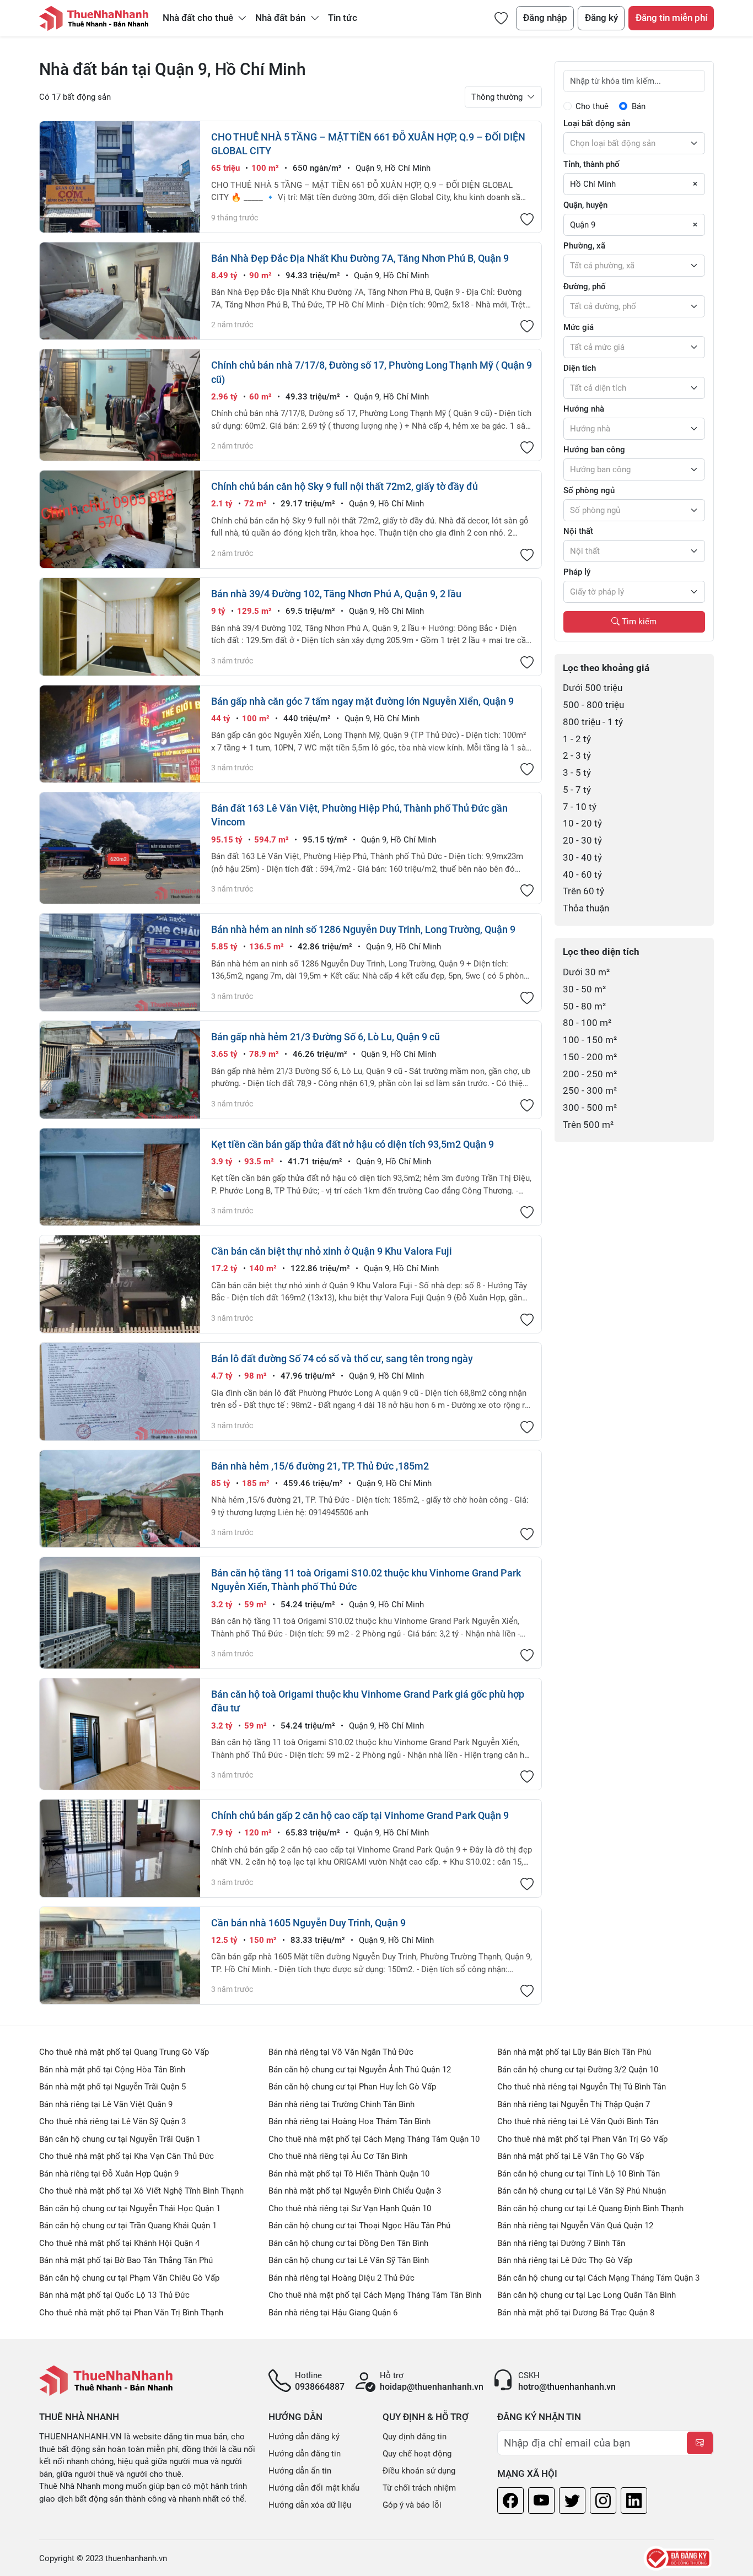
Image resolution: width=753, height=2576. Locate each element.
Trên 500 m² (588, 1125)
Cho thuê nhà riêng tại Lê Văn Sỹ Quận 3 (112, 2121)
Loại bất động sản (597, 123)
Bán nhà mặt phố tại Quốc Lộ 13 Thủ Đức (114, 2295)
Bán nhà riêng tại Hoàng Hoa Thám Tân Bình (349, 2121)
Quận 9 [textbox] (583, 225)
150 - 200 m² (590, 1057)
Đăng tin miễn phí (671, 18)
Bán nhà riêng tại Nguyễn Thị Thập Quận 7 (574, 2104)
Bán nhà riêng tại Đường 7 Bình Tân (561, 2243)
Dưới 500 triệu (593, 688)
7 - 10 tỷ (580, 807)
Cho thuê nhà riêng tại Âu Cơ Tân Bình (338, 2156)
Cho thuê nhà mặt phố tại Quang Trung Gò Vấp (124, 2052)
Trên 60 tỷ (583, 891)
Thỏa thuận (586, 908)
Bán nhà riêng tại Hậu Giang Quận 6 (333, 2313)
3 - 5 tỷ (577, 773)
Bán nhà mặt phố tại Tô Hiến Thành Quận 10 (349, 2174)
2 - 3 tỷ (577, 756)
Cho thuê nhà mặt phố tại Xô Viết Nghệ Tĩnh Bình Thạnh (141, 2191)
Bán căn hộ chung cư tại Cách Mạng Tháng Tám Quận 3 (598, 2278)
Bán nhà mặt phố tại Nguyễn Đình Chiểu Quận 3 (355, 2191)
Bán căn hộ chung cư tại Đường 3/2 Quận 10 (578, 2070)
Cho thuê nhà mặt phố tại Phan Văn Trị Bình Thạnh (131, 2313)
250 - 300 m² (590, 1091)
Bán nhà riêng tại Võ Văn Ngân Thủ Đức (341, 2052)
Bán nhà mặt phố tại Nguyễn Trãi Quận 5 (112, 2087)
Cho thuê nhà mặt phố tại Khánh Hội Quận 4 (119, 2243)
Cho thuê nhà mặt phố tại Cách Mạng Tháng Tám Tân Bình (375, 2295)
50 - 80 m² (584, 1006)
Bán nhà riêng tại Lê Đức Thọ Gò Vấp (565, 2260)
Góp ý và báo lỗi (412, 2505)
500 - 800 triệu (593, 705)
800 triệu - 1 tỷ (593, 722)
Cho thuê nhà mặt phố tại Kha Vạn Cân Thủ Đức (127, 2156)
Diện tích (580, 368)
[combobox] (634, 143)
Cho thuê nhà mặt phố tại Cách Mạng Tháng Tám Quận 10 (374, 2139)
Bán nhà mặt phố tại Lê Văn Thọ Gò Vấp (571, 2156)
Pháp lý (577, 572)
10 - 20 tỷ (582, 823)
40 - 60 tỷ (582, 875)
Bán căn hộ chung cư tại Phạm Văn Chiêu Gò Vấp (129, 2278)
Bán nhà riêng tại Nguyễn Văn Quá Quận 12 (575, 2226)
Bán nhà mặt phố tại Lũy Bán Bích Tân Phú (574, 2052)
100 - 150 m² (590, 1040)
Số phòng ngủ (589, 490)
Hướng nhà (584, 409)
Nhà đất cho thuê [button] (199, 18)
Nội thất (578, 531)
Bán (639, 106)
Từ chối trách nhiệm (419, 2488)
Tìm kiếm (638, 622)
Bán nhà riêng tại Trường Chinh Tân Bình (341, 2104)
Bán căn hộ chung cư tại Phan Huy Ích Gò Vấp (352, 2087)
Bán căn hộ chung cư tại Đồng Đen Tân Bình (348, 2243)
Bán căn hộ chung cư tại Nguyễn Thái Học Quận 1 (130, 2208)
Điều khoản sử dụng (419, 2471)
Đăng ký (601, 18)
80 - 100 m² (587, 1023)
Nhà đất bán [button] (281, 18)
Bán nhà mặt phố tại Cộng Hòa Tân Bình (112, 2070)
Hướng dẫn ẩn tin (300, 2471)
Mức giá (579, 327)
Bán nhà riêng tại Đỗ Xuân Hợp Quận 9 (109, 2174)
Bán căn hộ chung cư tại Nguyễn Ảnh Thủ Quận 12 (360, 2070)
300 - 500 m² (590, 1108)
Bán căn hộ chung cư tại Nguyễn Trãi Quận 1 (120, 2139)
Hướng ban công (594, 450)
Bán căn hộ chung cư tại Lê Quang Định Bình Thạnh (590, 2208)
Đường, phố (585, 287)
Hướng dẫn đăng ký (304, 2437)
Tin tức (343, 18)
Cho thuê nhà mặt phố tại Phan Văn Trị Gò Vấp (582, 2139)
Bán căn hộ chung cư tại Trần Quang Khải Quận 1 (128, 2226)
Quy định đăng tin (415, 2437)
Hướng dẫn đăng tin (305, 2454)
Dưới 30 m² (586, 972)
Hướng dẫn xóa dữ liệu (310, 2505)
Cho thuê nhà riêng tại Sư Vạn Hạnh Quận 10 (350, 2208)
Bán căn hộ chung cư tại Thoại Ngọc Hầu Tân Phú (359, 2226)
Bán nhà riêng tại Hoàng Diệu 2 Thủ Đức (341, 2278)
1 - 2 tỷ (577, 739)
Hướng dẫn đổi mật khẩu (314, 2488)
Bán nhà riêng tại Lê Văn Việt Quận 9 (106, 2104)
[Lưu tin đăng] (527, 220)
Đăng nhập (545, 18)
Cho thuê (592, 106)
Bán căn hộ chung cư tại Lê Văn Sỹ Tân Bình (349, 2260)
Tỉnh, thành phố (591, 164)
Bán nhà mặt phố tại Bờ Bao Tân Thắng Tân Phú (126, 2260)
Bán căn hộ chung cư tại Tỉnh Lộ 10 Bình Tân (579, 2174)
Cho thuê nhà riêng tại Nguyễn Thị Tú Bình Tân (582, 2087)
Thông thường (498, 97)
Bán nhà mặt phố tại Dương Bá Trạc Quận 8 (576, 2313)
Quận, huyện (585, 205)
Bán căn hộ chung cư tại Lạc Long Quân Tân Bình (587, 2295)
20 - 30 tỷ (582, 841)
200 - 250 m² (590, 1074)
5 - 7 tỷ (577, 790)
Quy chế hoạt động (417, 2454)
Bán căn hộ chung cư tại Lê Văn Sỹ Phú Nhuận (582, 2191)
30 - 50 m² (584, 989)
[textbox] (634, 143)
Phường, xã (584, 246)
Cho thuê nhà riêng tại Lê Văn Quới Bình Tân (578, 2121)
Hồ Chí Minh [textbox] (593, 184)
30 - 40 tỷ (582, 858)
